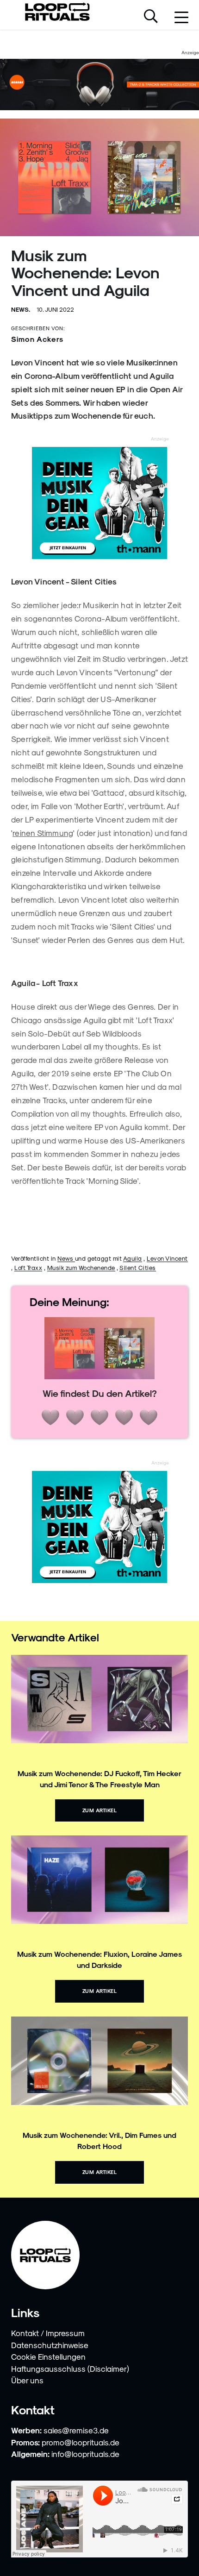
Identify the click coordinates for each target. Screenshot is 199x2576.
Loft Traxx (28, 1267)
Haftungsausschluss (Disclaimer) (70, 2369)
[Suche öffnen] (151, 17)
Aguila (133, 1258)
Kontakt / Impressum (48, 2333)
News (66, 1258)
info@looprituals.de (85, 2454)
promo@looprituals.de (81, 2442)
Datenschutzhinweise (50, 2345)
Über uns (27, 2380)
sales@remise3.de (76, 2430)
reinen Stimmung (43, 833)
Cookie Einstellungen (48, 2356)
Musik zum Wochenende (81, 1267)
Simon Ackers (37, 339)
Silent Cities (138, 1267)
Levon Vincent (167, 1258)
